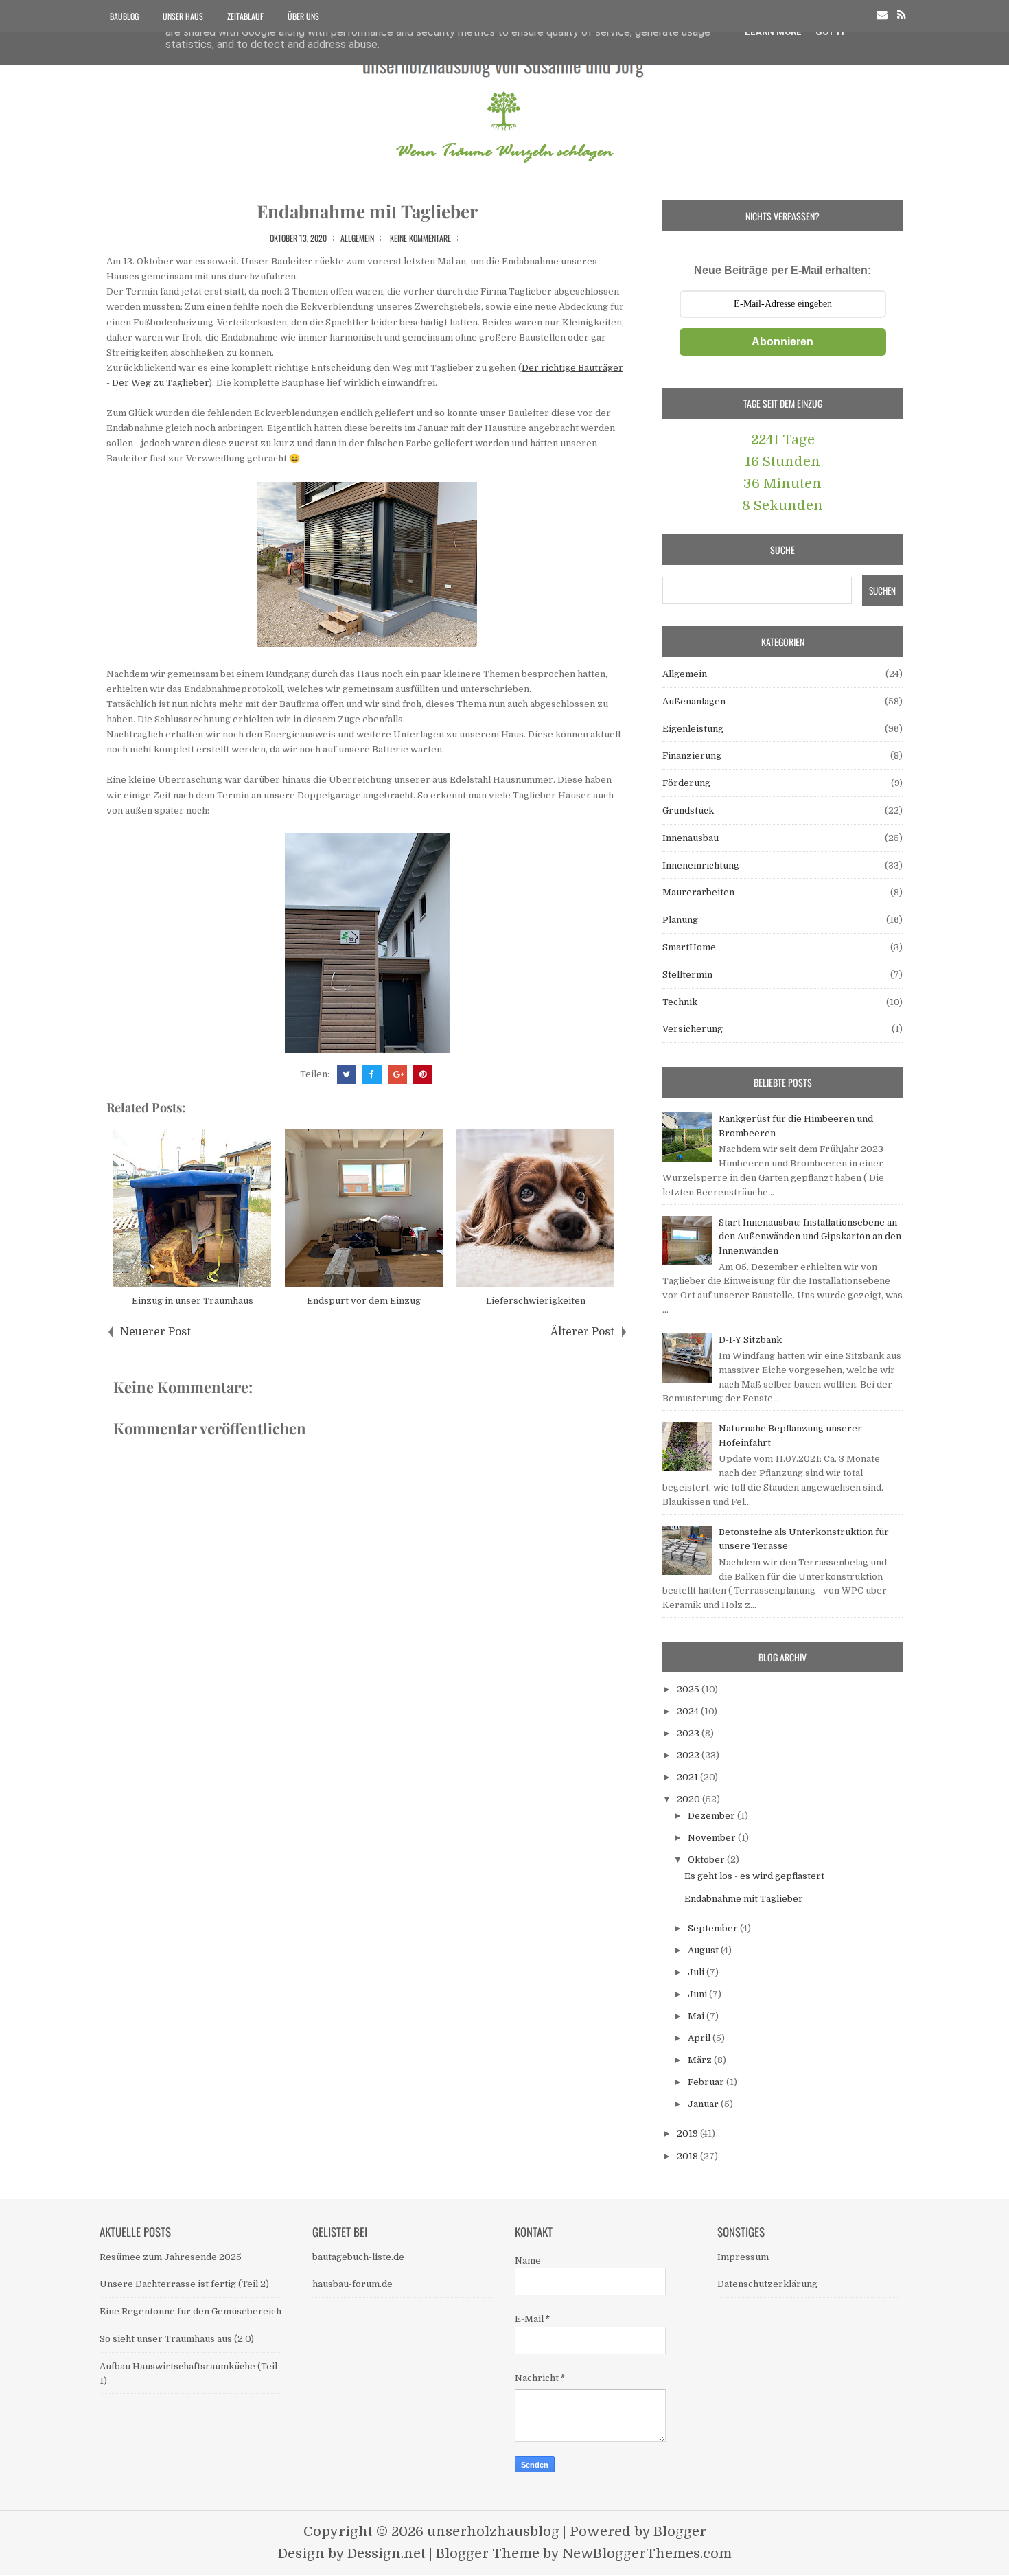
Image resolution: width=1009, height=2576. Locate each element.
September (714, 1928)
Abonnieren (782, 342)
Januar (704, 2104)
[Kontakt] (882, 15)
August (704, 1950)
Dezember (712, 1816)
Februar (707, 2082)
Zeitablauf (245, 16)
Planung (680, 920)
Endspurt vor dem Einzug (364, 1301)
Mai (697, 2016)
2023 (689, 1733)
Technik (680, 1002)
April (700, 2038)
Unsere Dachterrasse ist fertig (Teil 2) (184, 2284)
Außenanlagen (694, 701)
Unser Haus (183, 16)
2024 (689, 1711)
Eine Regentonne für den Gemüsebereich (190, 2311)
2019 (688, 2134)
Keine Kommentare (420, 238)
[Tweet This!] (347, 1074)
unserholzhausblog (493, 2532)
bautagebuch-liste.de (358, 2257)
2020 (689, 1799)
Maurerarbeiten (698, 892)
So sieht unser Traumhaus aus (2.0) (177, 2339)
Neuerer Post (155, 1332)
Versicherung (693, 1029)
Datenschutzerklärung (767, 2284)
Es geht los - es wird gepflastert (754, 1876)
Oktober (707, 1860)
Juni (698, 1994)
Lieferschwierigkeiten (536, 1301)
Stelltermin (687, 975)
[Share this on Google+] (397, 1074)
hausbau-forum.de (352, 2284)
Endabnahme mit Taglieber (367, 211)
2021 (688, 1777)
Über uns (303, 16)
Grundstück (688, 810)
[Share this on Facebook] (372, 1074)
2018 (688, 2156)
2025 (689, 1689)
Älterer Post (582, 1332)
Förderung (686, 783)
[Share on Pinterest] (423, 1074)
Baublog (124, 16)
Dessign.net (386, 2554)
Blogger (680, 2532)
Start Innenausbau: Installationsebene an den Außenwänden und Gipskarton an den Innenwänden (810, 1237)
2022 (689, 1755)
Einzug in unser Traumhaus (193, 1301)
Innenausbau (691, 838)
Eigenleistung (693, 729)
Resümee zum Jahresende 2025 (171, 2257)
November (713, 1838)
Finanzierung (692, 756)
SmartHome (689, 947)
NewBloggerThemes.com (647, 2554)
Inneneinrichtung (701, 865)
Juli (697, 1972)
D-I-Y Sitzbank (750, 1340)
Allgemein (357, 238)
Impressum (743, 2257)
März (701, 2060)
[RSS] (902, 15)
